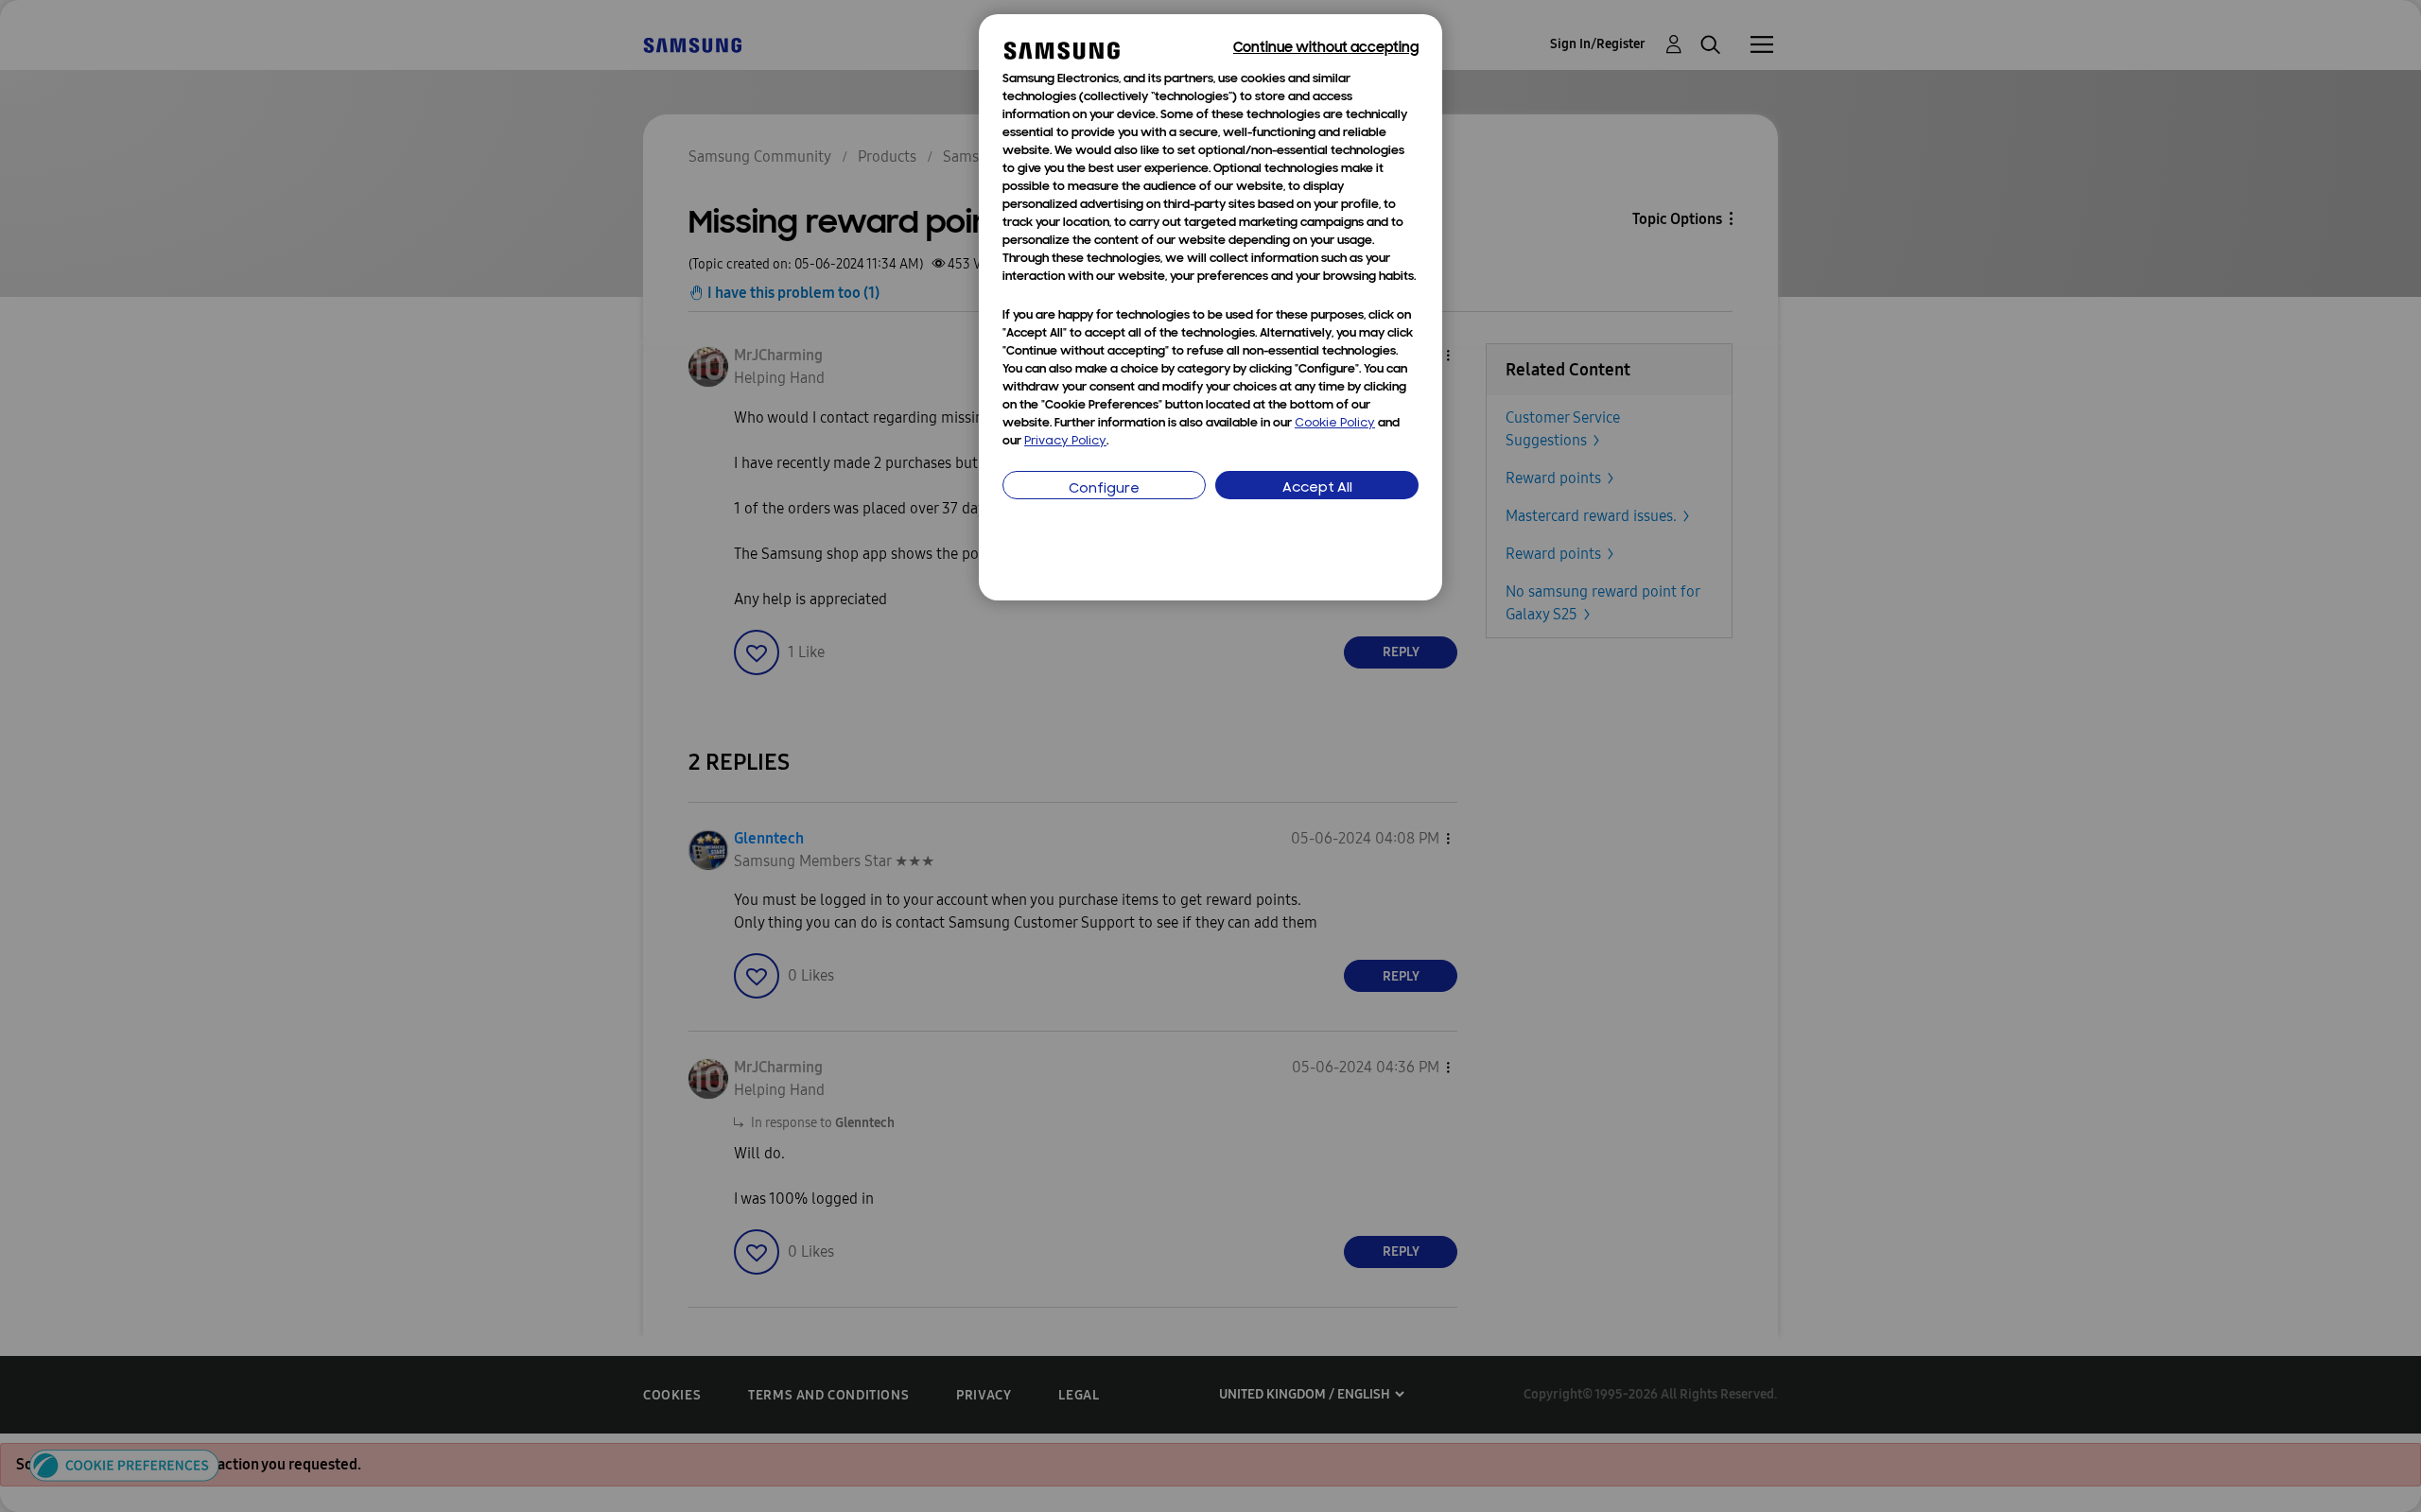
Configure (1104, 489)
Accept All (1317, 488)
